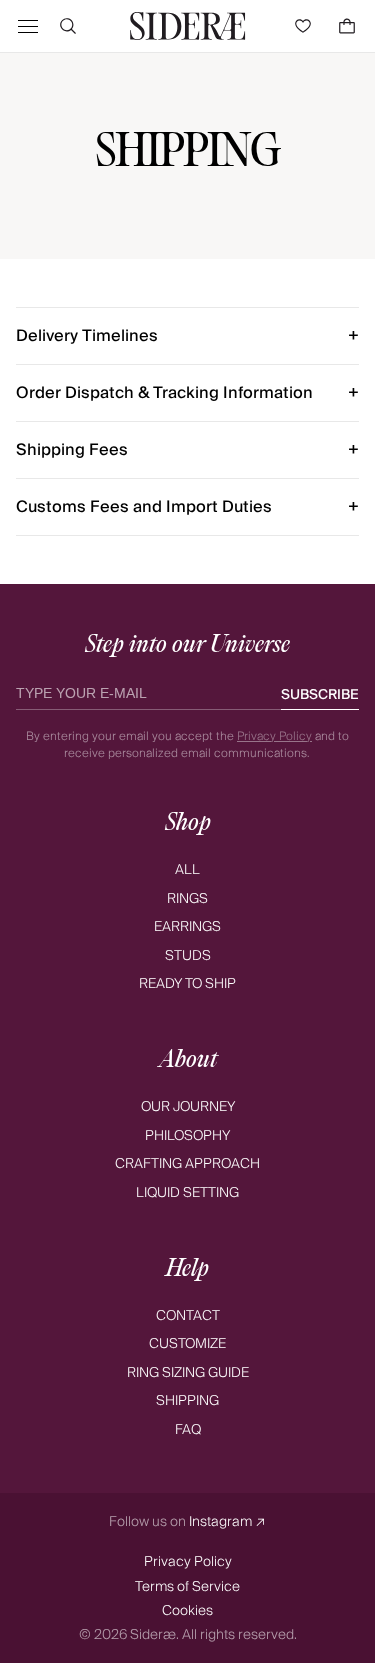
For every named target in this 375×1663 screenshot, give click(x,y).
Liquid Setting (187, 1192)
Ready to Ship (187, 983)
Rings (187, 898)
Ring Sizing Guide (188, 1372)
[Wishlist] (307, 26)
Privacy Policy (274, 736)
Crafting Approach (187, 1163)
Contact (188, 1315)
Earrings (187, 926)
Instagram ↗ (227, 1522)
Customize (187, 1343)
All (187, 869)
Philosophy (187, 1135)
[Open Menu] (28, 26)
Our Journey (188, 1106)
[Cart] (347, 26)
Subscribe (320, 695)
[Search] (68, 26)
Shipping (187, 1400)
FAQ (188, 1429)
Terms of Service (187, 1586)
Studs (188, 955)
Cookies (187, 1610)
